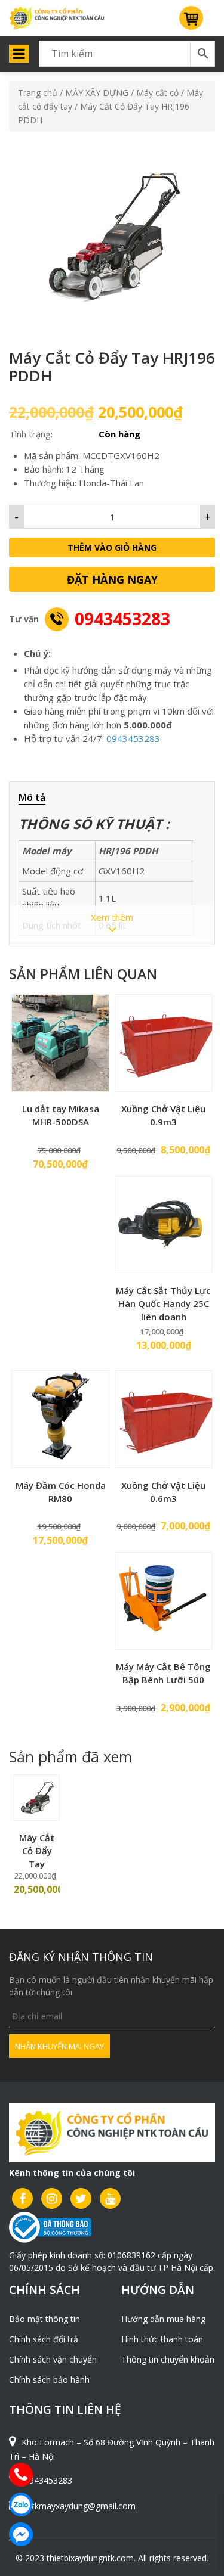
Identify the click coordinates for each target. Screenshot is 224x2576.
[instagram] (52, 2198)
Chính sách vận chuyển (53, 2359)
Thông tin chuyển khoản (168, 2359)
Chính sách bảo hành (49, 2380)
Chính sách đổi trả (44, 2339)
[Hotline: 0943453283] (21, 2475)
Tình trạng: (31, 434)
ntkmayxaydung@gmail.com (81, 2506)
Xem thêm (112, 917)
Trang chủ (38, 93)
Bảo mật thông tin (45, 2319)
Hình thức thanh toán (162, 2339)
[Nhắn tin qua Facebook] (21, 2534)
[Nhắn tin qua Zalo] (21, 2504)
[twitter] (81, 2198)
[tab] (38, 798)
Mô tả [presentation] (32, 797)
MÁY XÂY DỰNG (97, 93)
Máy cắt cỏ (157, 93)
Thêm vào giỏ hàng (112, 547)
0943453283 (122, 619)
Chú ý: (37, 653)
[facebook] (22, 2198)
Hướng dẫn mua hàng (163, 2319)
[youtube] (110, 2198)
